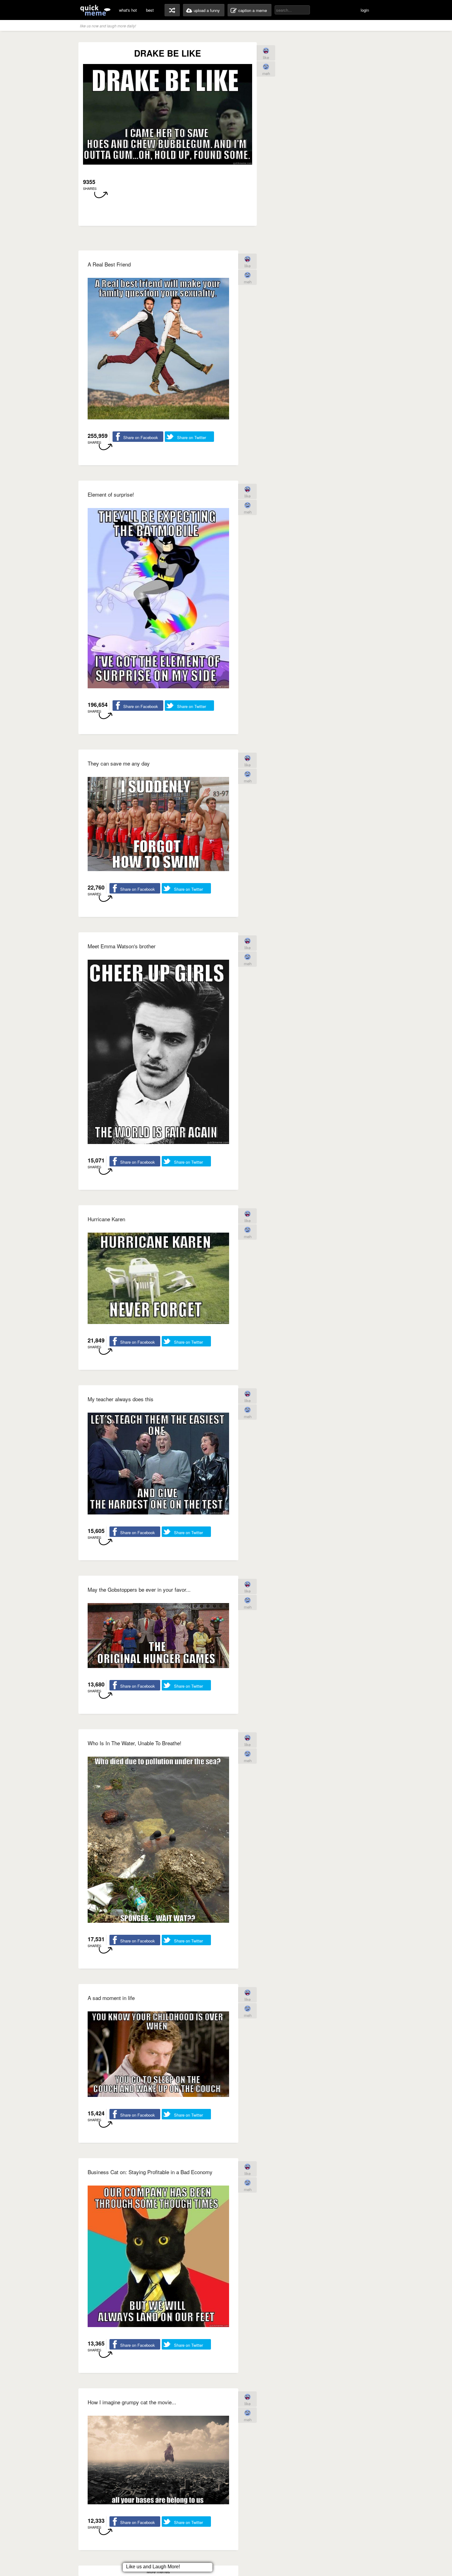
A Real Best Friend (109, 264)
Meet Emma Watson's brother (122, 946)
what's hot (128, 10)
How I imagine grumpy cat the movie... (132, 2402)
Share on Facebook (141, 437)
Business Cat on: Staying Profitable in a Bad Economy (150, 2172)
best (150, 10)
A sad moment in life (111, 1998)
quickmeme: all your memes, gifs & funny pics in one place (95, 10)
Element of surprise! (111, 494)
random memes (172, 10)
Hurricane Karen (106, 1219)
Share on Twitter (192, 437)
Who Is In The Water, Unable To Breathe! (135, 1743)
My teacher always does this (121, 1399)
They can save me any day (119, 763)
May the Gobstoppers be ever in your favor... (139, 1589)
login (365, 10)
